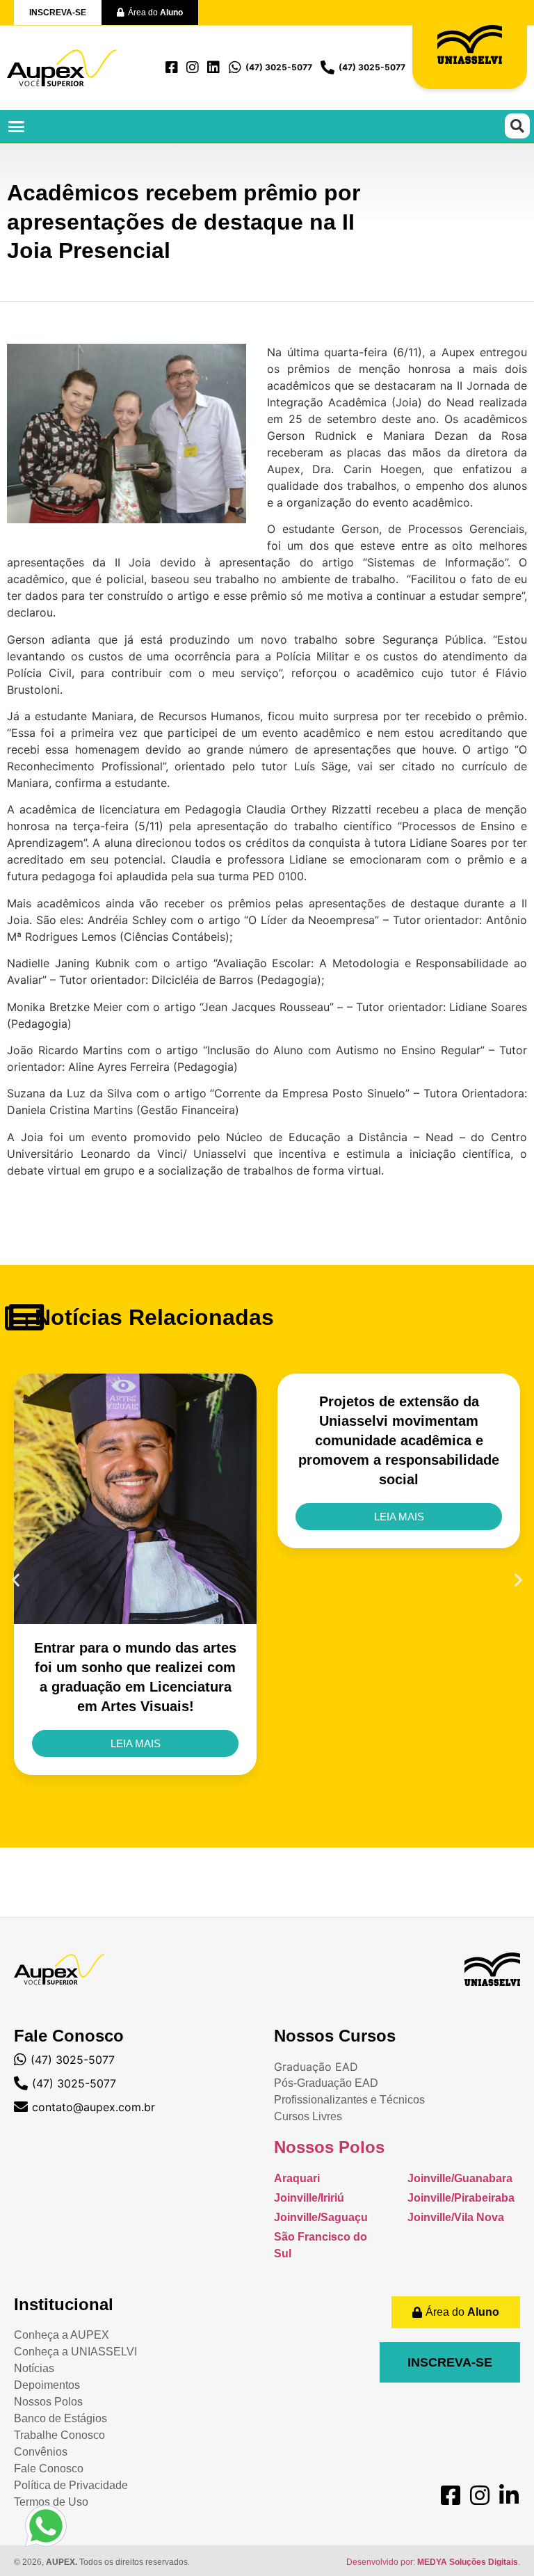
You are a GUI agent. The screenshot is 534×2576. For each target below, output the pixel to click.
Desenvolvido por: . (433, 2562)
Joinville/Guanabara (460, 2178)
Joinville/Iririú (309, 2198)
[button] (17, 127)
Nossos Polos (329, 2147)
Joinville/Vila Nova (456, 2217)
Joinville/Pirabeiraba (461, 2198)
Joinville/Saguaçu (321, 2217)
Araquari (297, 2178)
